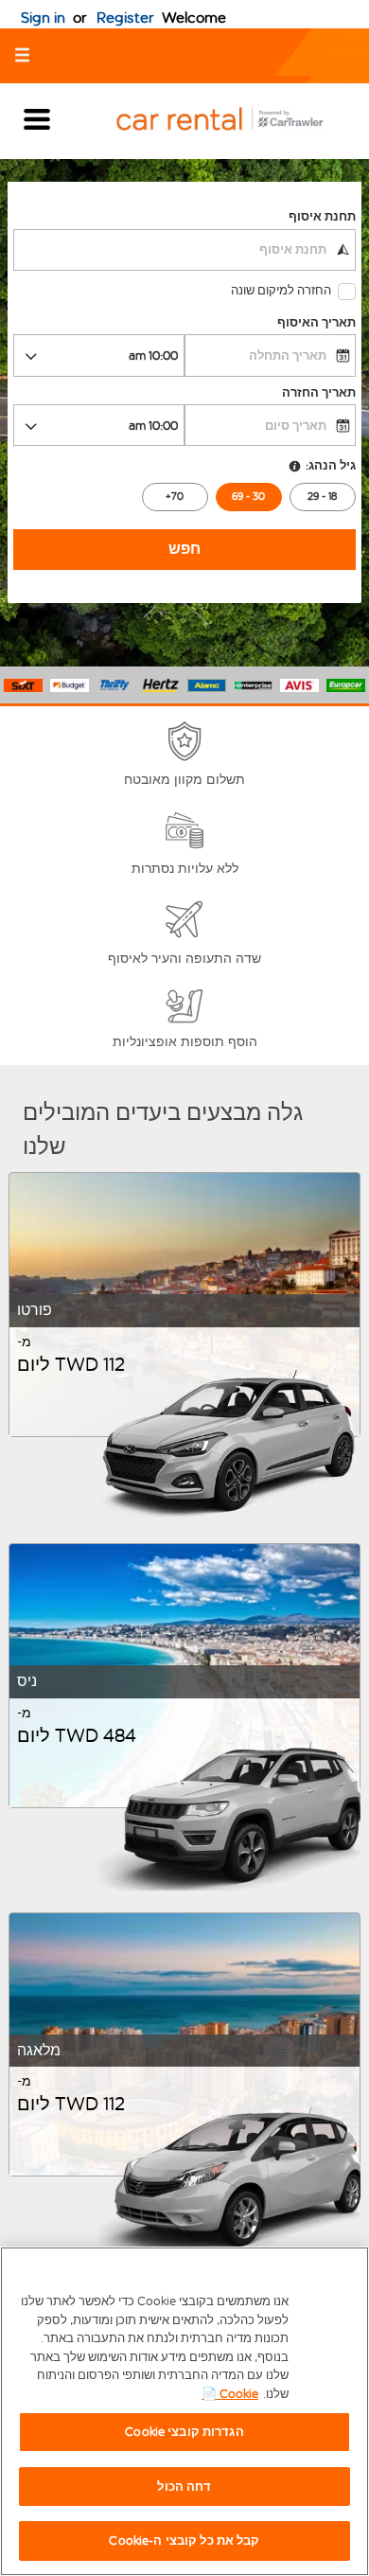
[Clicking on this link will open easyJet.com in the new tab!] (235, 121)
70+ (175, 497)
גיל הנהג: (330, 465)
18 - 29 (322, 497)
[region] (184, 2411)
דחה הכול (184, 2487)
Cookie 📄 (230, 2394)
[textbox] (184, 250)
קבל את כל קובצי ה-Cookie (184, 2540)
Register (125, 18)
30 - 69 (248, 497)
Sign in (43, 18)
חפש (184, 549)
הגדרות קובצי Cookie (184, 2432)
